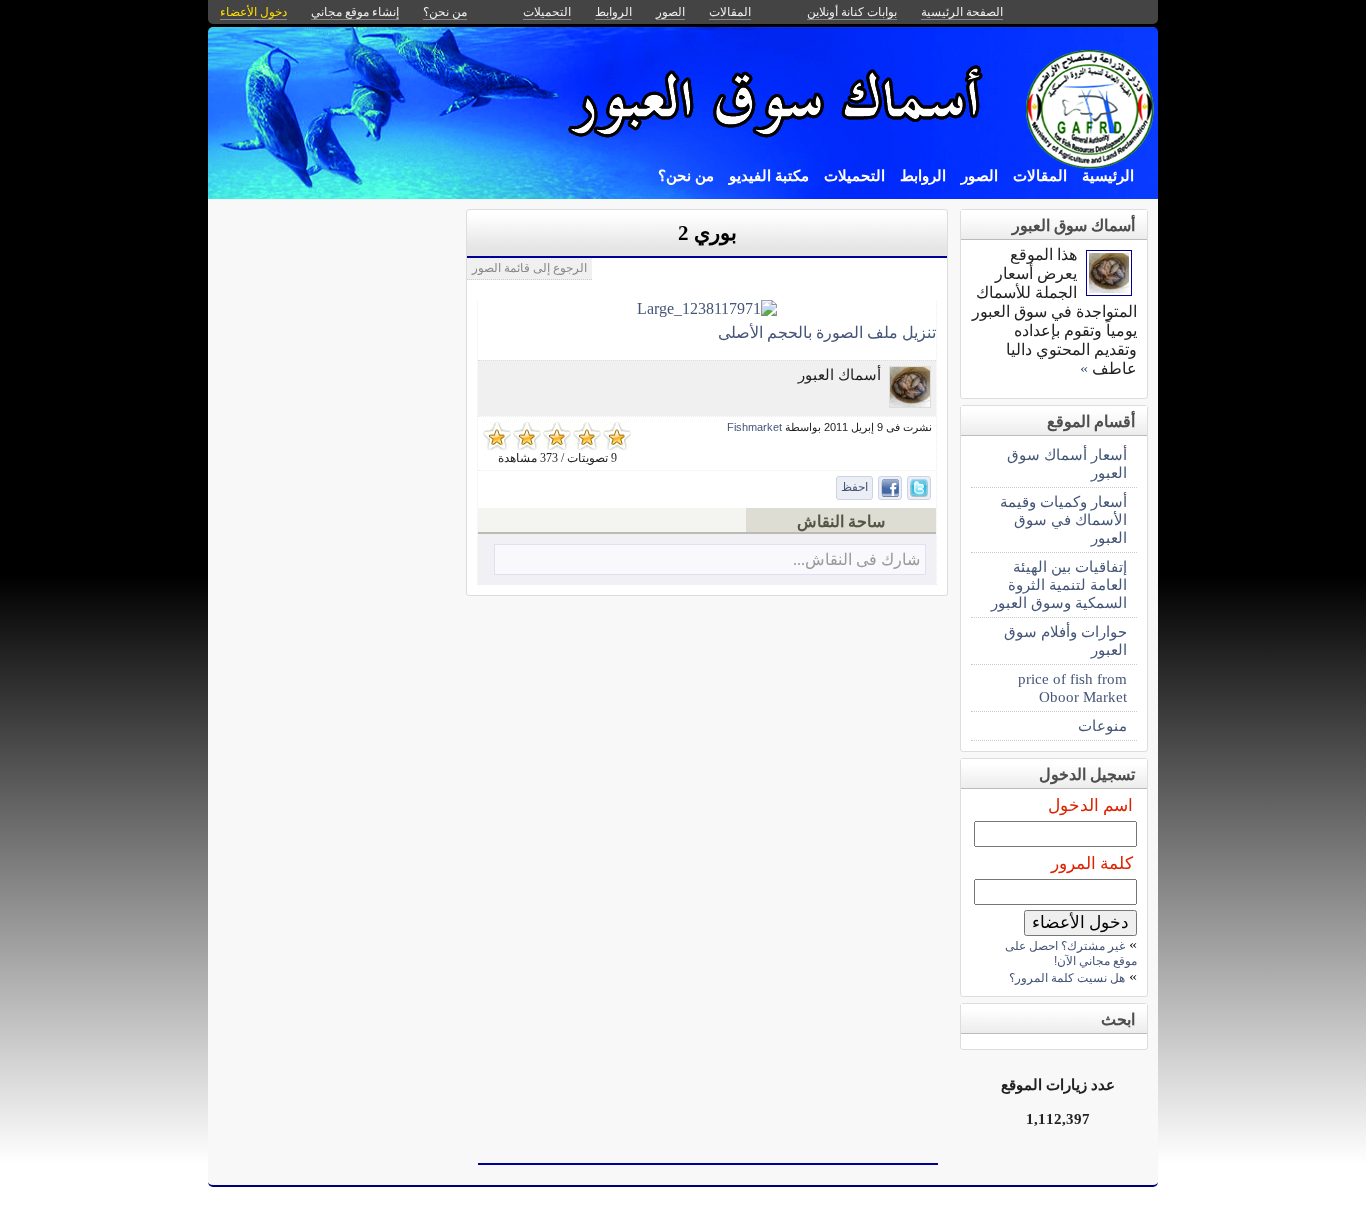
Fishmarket (754, 427)
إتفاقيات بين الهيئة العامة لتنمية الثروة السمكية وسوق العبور (1059, 584)
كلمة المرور (1092, 863)
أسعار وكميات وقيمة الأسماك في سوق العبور (1063, 519)
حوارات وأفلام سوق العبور (1065, 640)
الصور (979, 176)
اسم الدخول (1090, 805)
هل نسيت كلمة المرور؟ (1067, 978)
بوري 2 (707, 233)
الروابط (923, 176)
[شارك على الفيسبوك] (890, 488)
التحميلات (854, 176)
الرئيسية (1108, 176)
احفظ (854, 487)
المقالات (1040, 176)
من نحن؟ (686, 176)
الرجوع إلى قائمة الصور (529, 268)
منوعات (1102, 725)
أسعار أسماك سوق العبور (1067, 463)
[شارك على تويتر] (919, 488)
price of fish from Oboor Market (1072, 687)
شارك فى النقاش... (856, 559)
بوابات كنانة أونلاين (852, 12)
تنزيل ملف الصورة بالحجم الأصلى (827, 332)
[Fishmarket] (910, 402)
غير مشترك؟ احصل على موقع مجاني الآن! (1071, 953)
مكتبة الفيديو (769, 176)
